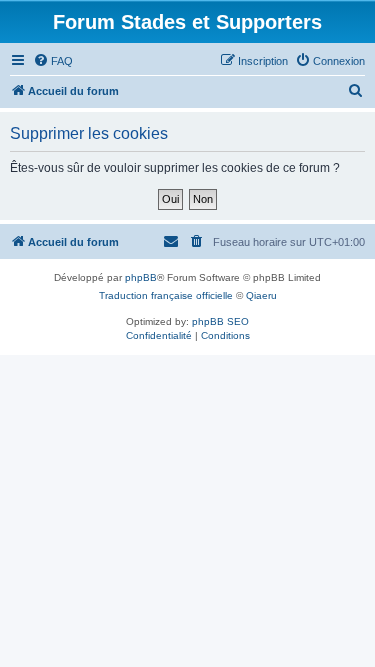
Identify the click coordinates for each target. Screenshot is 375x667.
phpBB (141, 277)
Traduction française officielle (166, 295)
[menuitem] (53, 61)
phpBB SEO (220, 321)
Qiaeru (261, 295)
